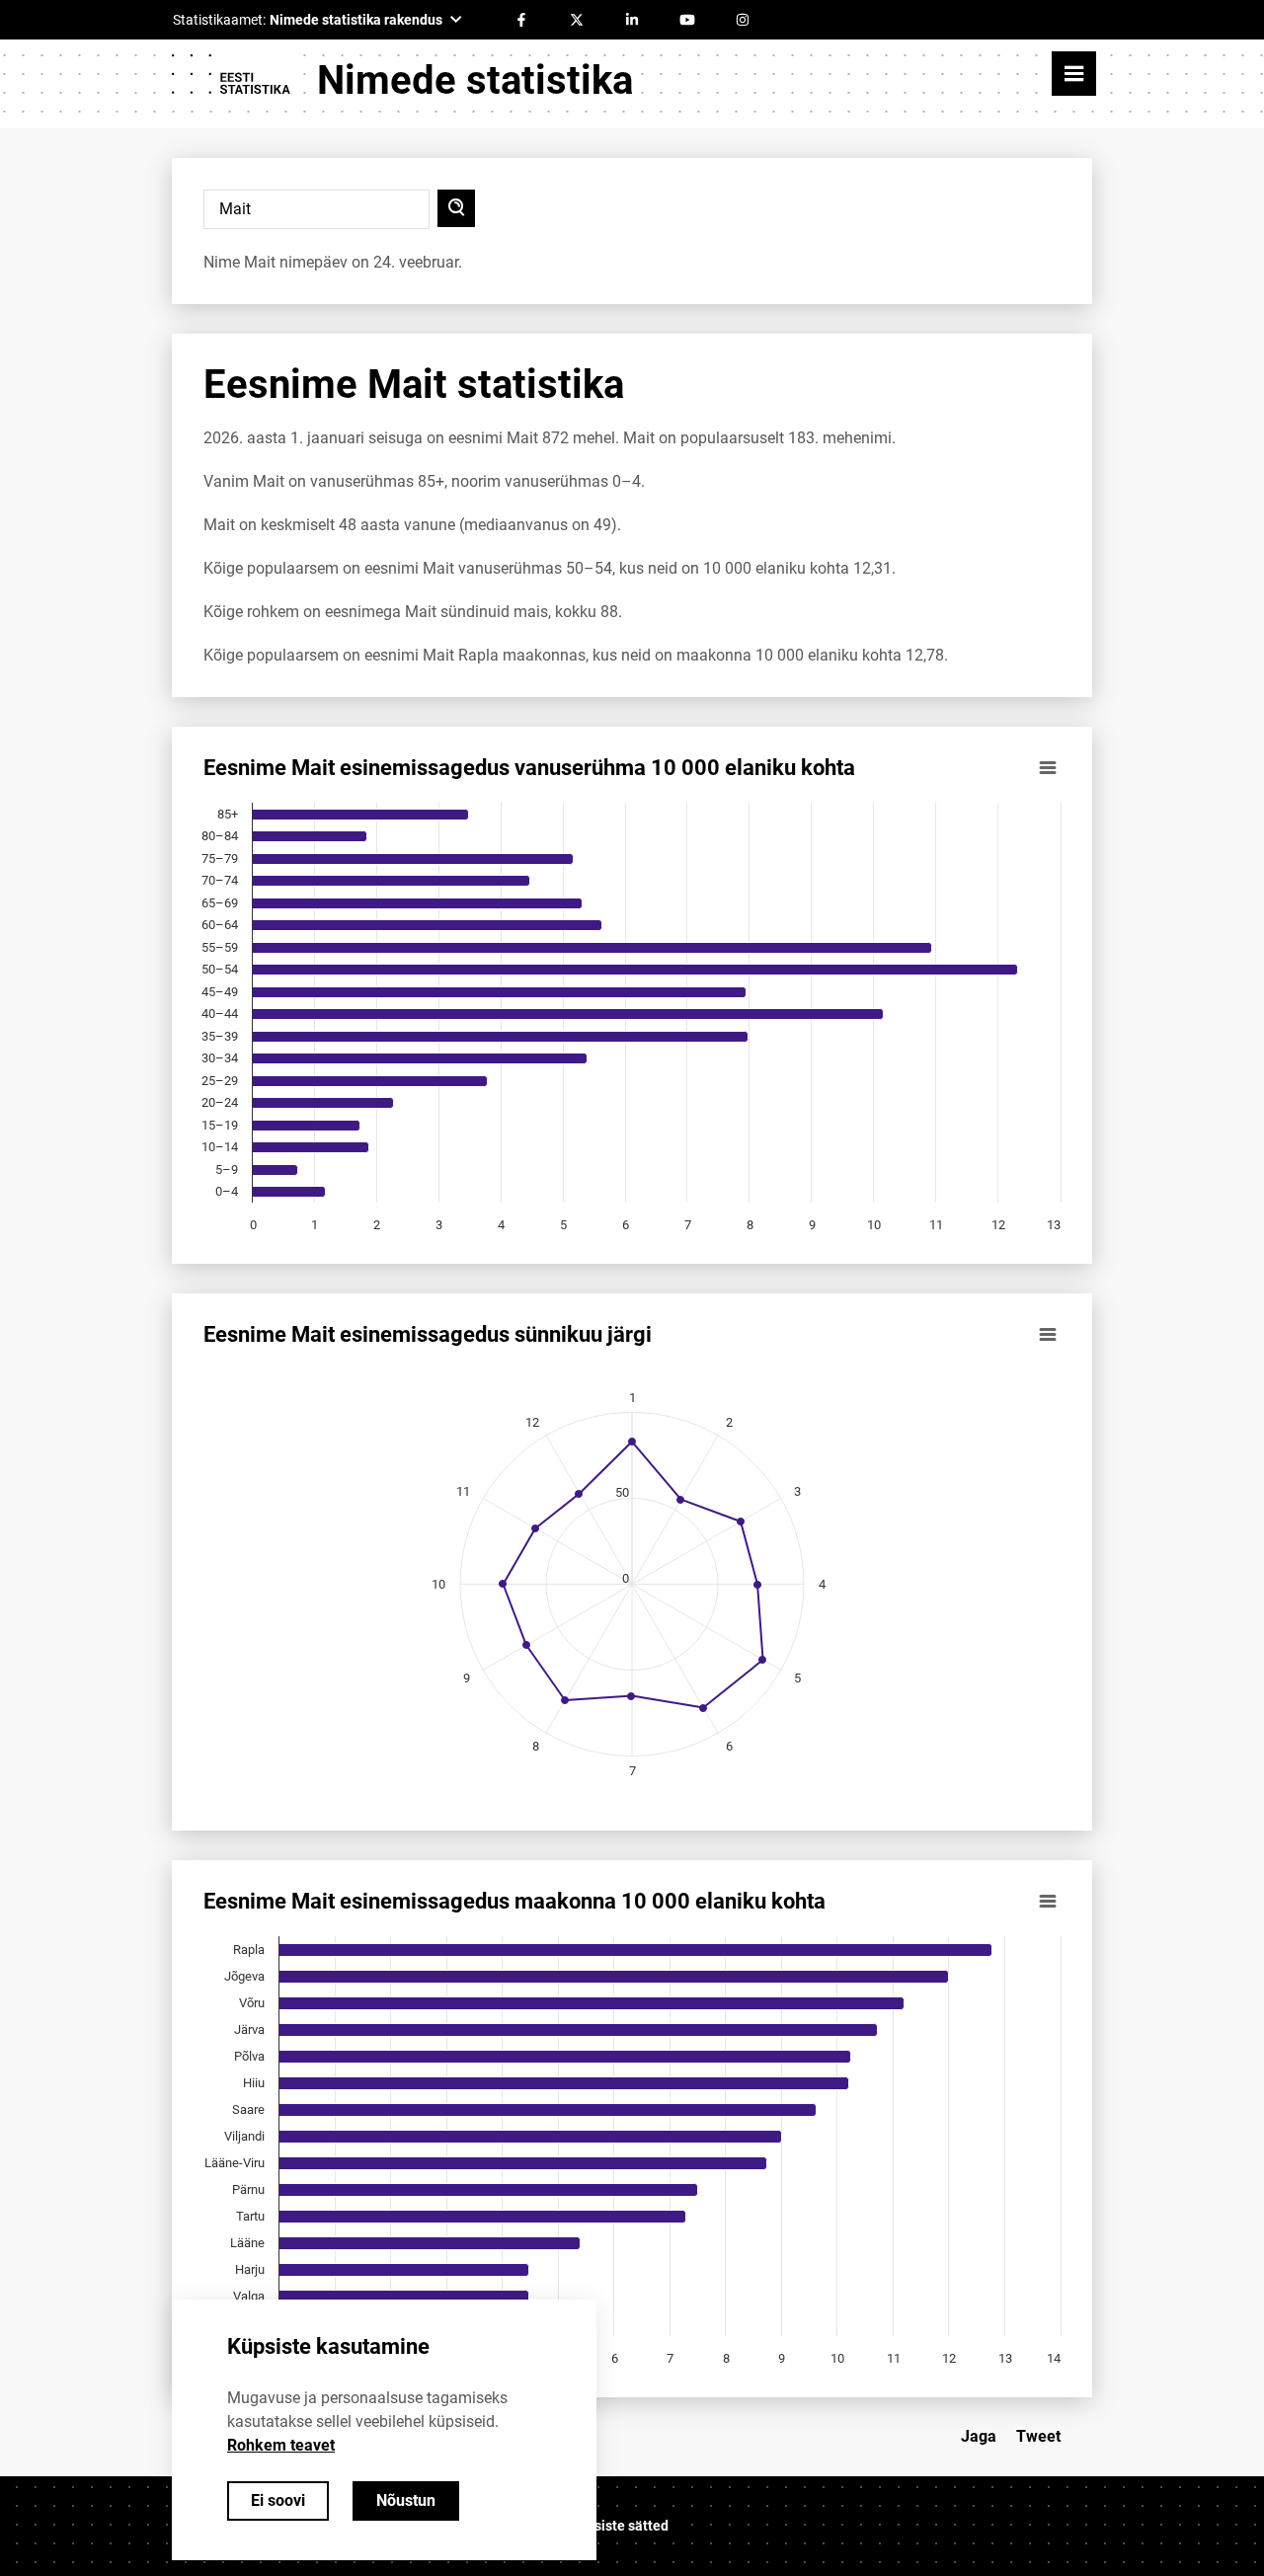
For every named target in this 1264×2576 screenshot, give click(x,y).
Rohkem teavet (281, 2445)
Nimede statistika (475, 80)
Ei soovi (278, 2500)
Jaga (979, 2436)
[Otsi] (456, 208)
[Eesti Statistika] (230, 81)
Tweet (1038, 2436)
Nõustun (406, 2500)
